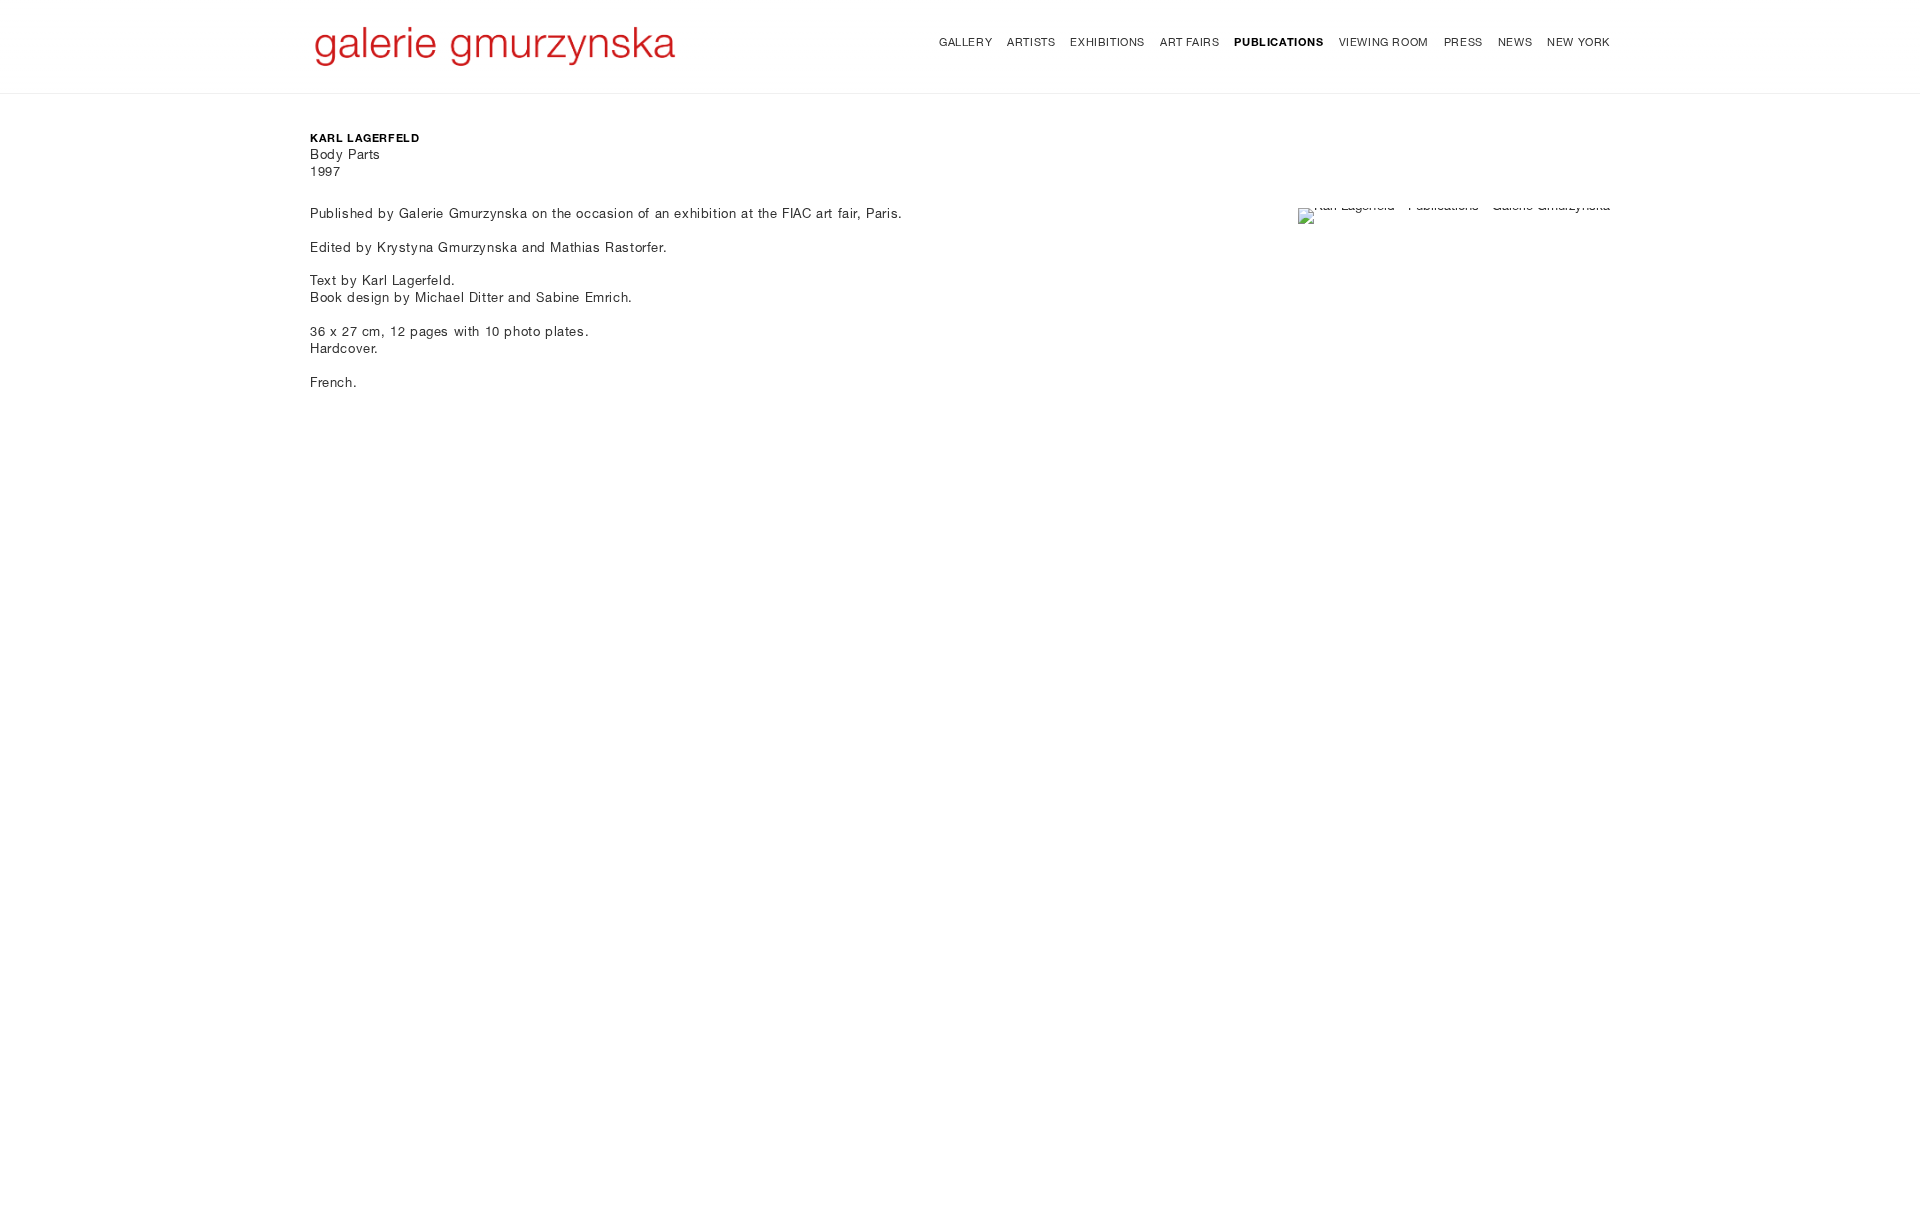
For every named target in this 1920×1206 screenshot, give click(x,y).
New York (1578, 43)
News (1515, 43)
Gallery (965, 43)
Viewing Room (1384, 43)
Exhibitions (1107, 43)
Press (1463, 43)
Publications (1278, 43)
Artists (1031, 43)
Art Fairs (1189, 43)
